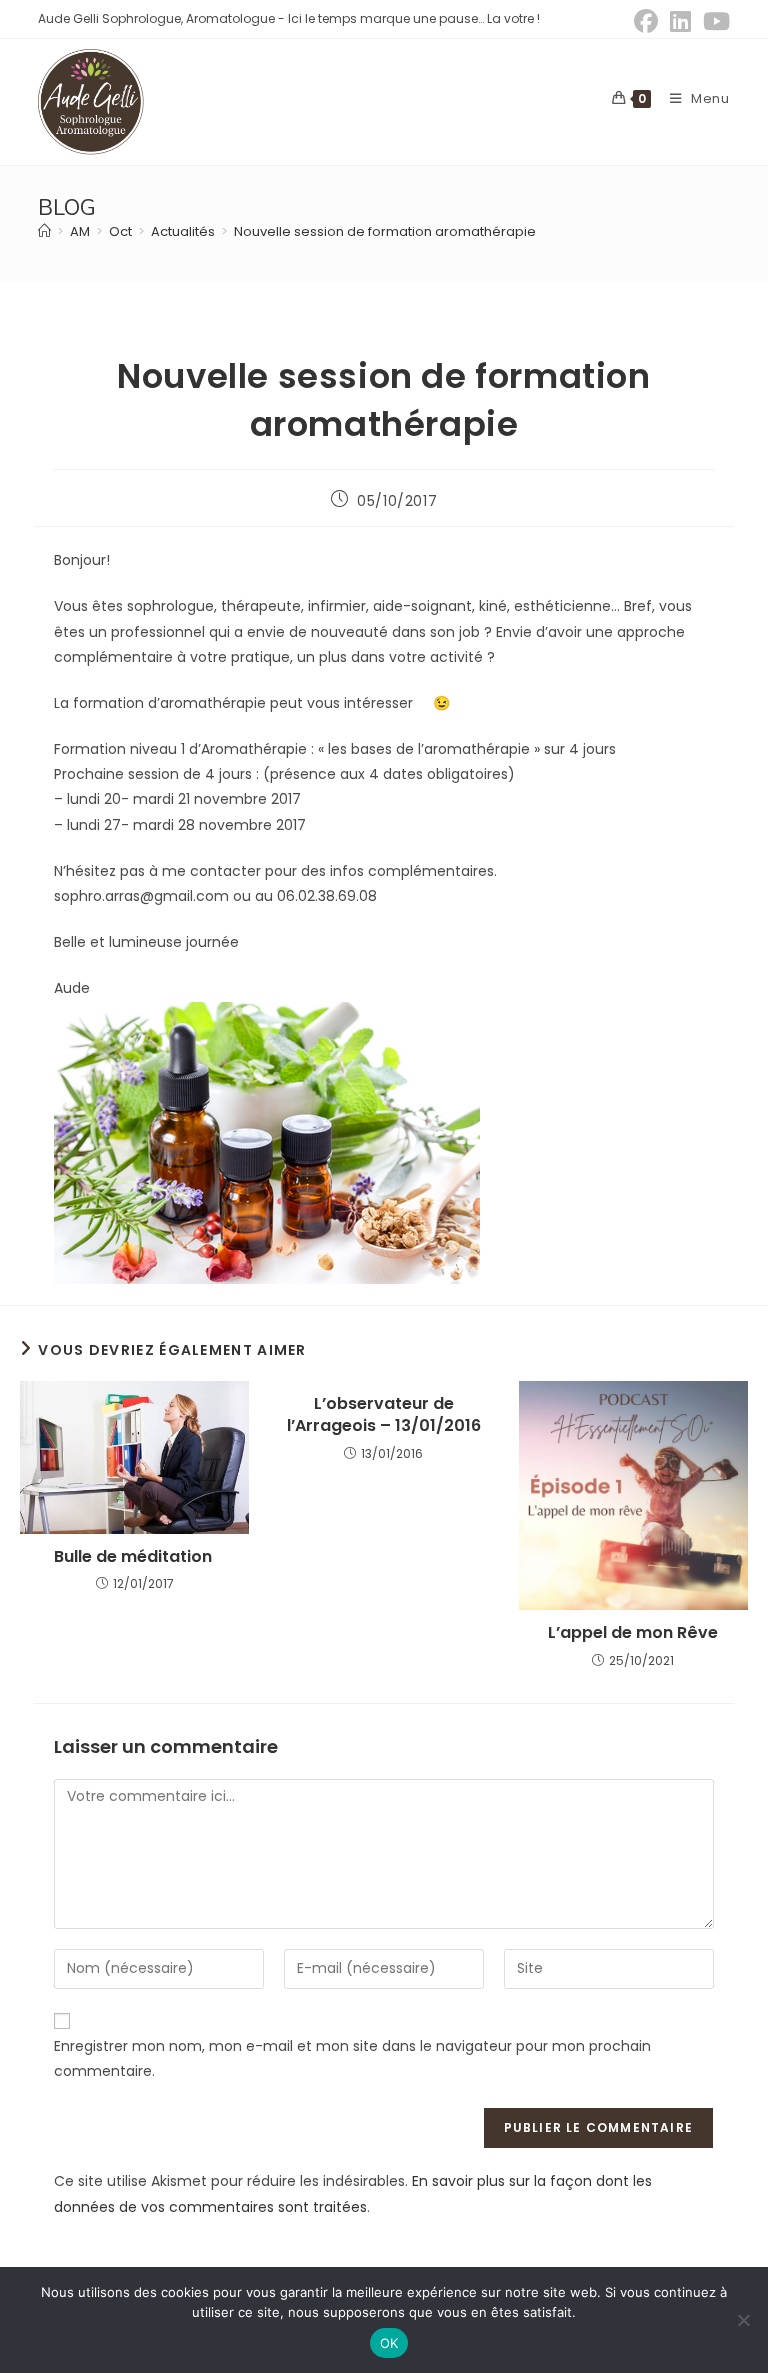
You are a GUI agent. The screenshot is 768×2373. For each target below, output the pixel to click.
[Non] (743, 2320)
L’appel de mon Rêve (633, 1633)
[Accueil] (44, 231)
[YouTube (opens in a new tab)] (713, 21)
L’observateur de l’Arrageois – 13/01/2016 (384, 1415)
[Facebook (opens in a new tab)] (646, 21)
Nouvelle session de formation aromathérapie (385, 231)
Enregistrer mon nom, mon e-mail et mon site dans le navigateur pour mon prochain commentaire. (352, 2058)
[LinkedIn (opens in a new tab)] (680, 21)
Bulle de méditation (135, 1557)
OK (389, 2343)
